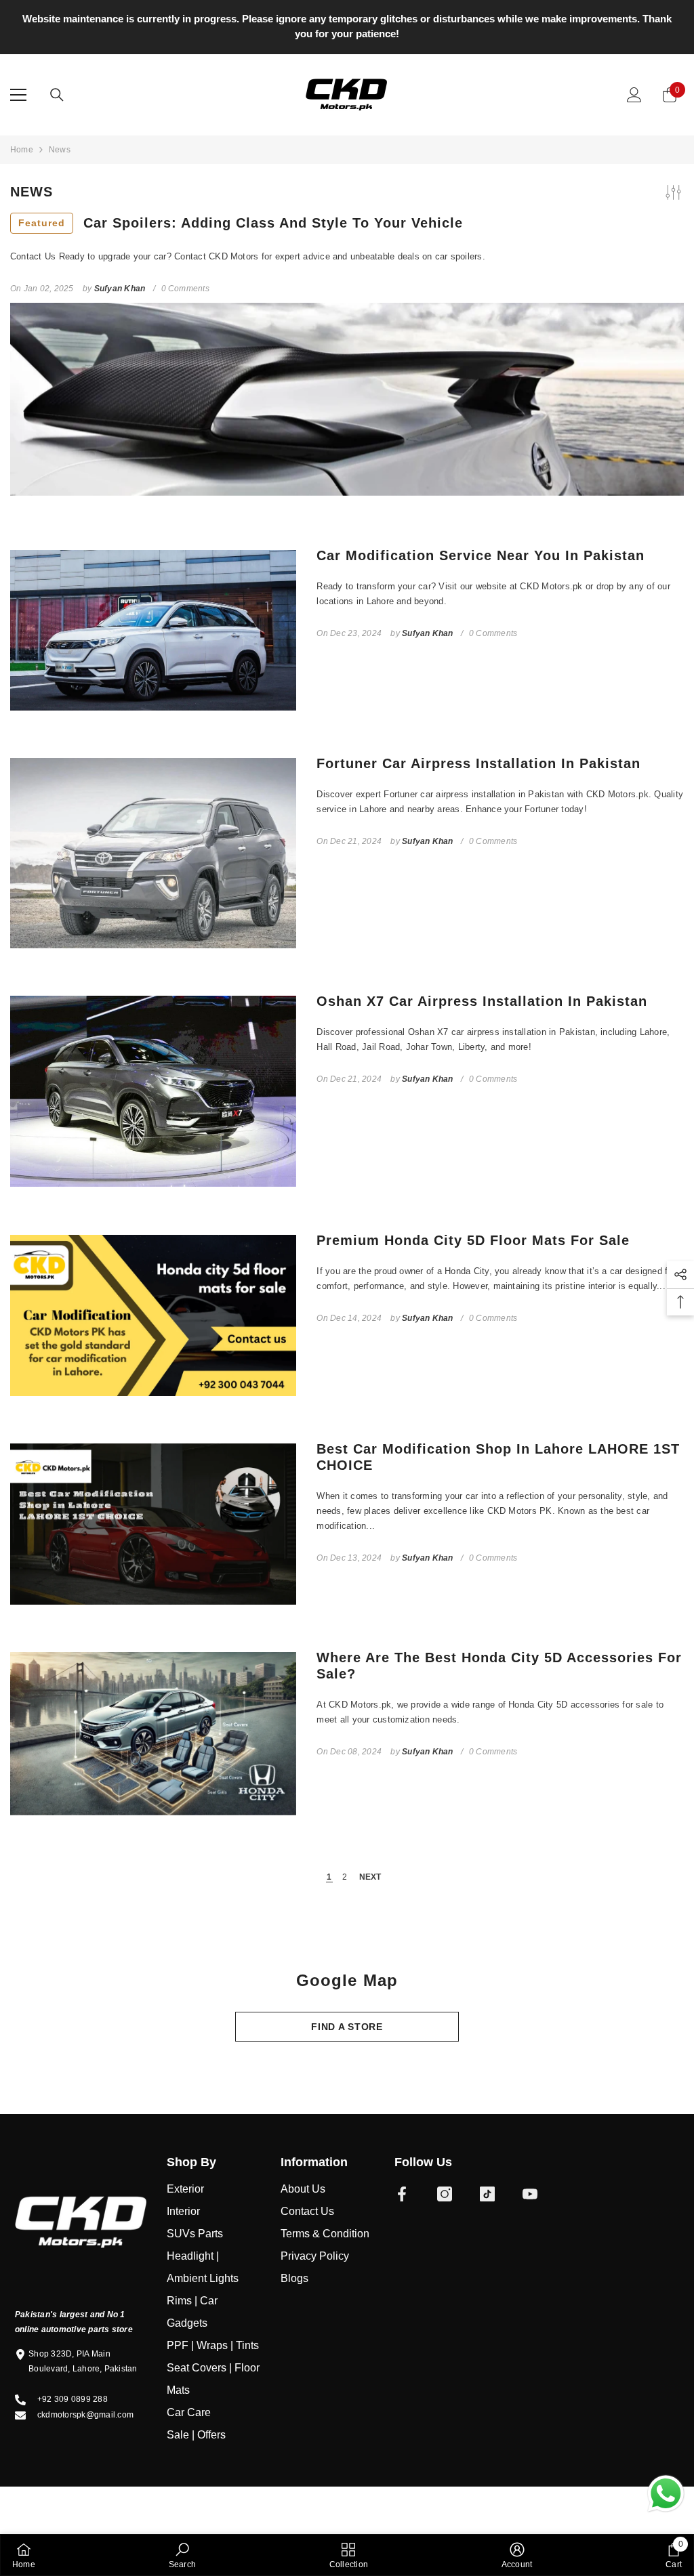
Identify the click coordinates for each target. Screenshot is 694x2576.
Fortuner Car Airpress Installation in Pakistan (478, 763)
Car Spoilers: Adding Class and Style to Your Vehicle (241, 223)
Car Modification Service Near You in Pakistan (481, 555)
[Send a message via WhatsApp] (666, 2494)
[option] (347, 26)
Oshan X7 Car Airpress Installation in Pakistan (482, 1001)
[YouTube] (530, 2194)
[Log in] (634, 95)
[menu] (18, 95)
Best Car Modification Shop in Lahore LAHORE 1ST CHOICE (498, 1457)
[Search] (57, 95)
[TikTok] (487, 2194)
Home (22, 150)
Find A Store (347, 2027)
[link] (182, 2555)
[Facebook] (402, 2194)
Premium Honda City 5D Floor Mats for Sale (473, 1240)
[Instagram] (445, 2194)
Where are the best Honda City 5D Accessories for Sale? (499, 1666)
